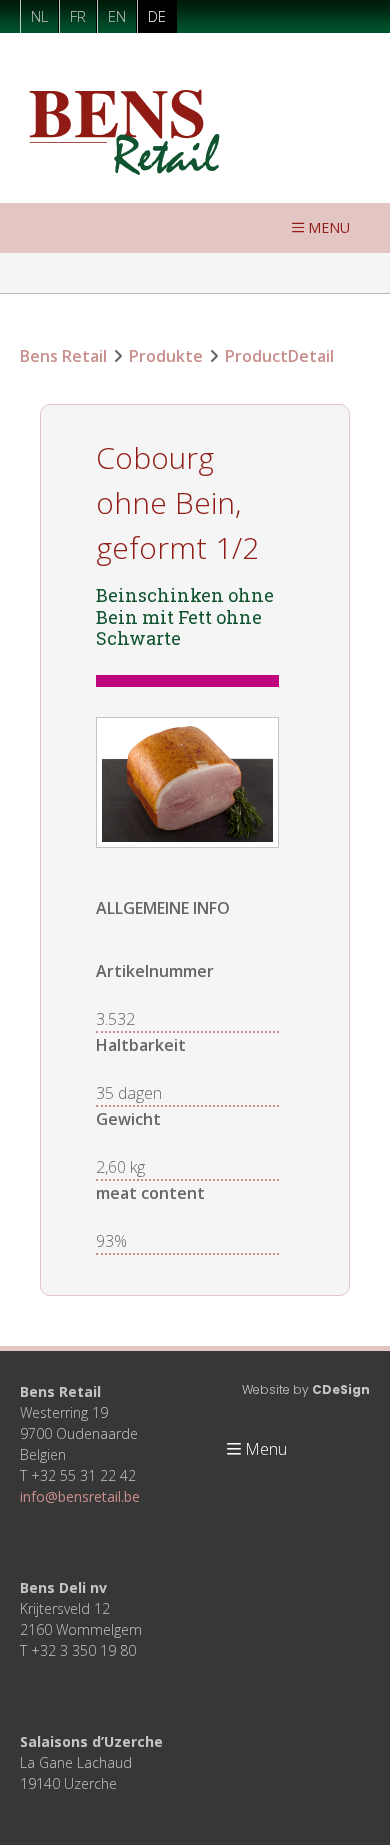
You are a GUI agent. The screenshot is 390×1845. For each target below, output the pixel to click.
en (117, 16)
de (157, 16)
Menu (329, 227)
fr (78, 16)
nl (39, 16)
